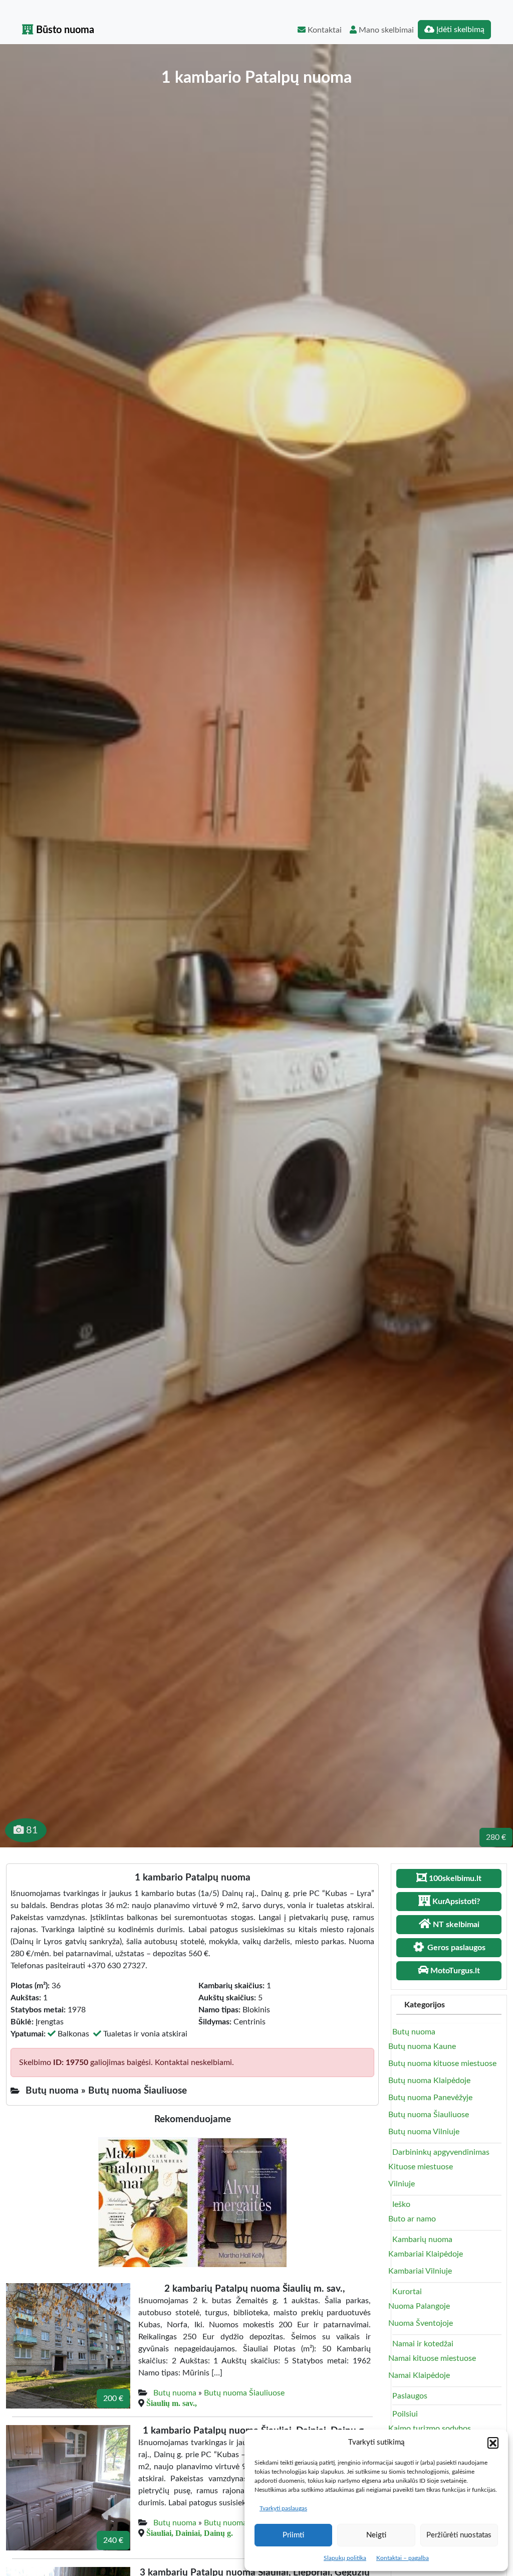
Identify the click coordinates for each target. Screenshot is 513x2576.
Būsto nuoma (64, 30)
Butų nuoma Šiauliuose (244, 2393)
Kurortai (407, 2292)
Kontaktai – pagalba (403, 2558)
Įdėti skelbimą (459, 30)
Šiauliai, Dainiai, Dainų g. (190, 2533)
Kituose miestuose (421, 2167)
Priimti (293, 2535)
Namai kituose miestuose (432, 2358)
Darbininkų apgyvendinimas (441, 2152)
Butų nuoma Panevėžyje (430, 2098)
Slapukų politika (345, 2558)
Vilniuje (402, 2184)
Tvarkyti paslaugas (283, 2508)
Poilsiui (405, 2414)
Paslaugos (410, 2396)
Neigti (376, 2535)
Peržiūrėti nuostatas (459, 2535)
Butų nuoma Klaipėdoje (429, 2081)
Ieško (401, 2204)
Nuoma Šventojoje (421, 2323)
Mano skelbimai (385, 30)
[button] (493, 2443)
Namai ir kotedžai (423, 2344)
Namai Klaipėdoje (419, 2375)
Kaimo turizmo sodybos (430, 2429)
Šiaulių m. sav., (172, 2403)
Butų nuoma (175, 2393)
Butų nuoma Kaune (422, 2046)
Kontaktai (324, 30)
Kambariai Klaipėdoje (426, 2254)
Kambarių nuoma (422, 2240)
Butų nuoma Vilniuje (424, 2132)
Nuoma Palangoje (419, 2306)
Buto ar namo (412, 2219)
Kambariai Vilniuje (420, 2271)
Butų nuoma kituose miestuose (442, 2064)
